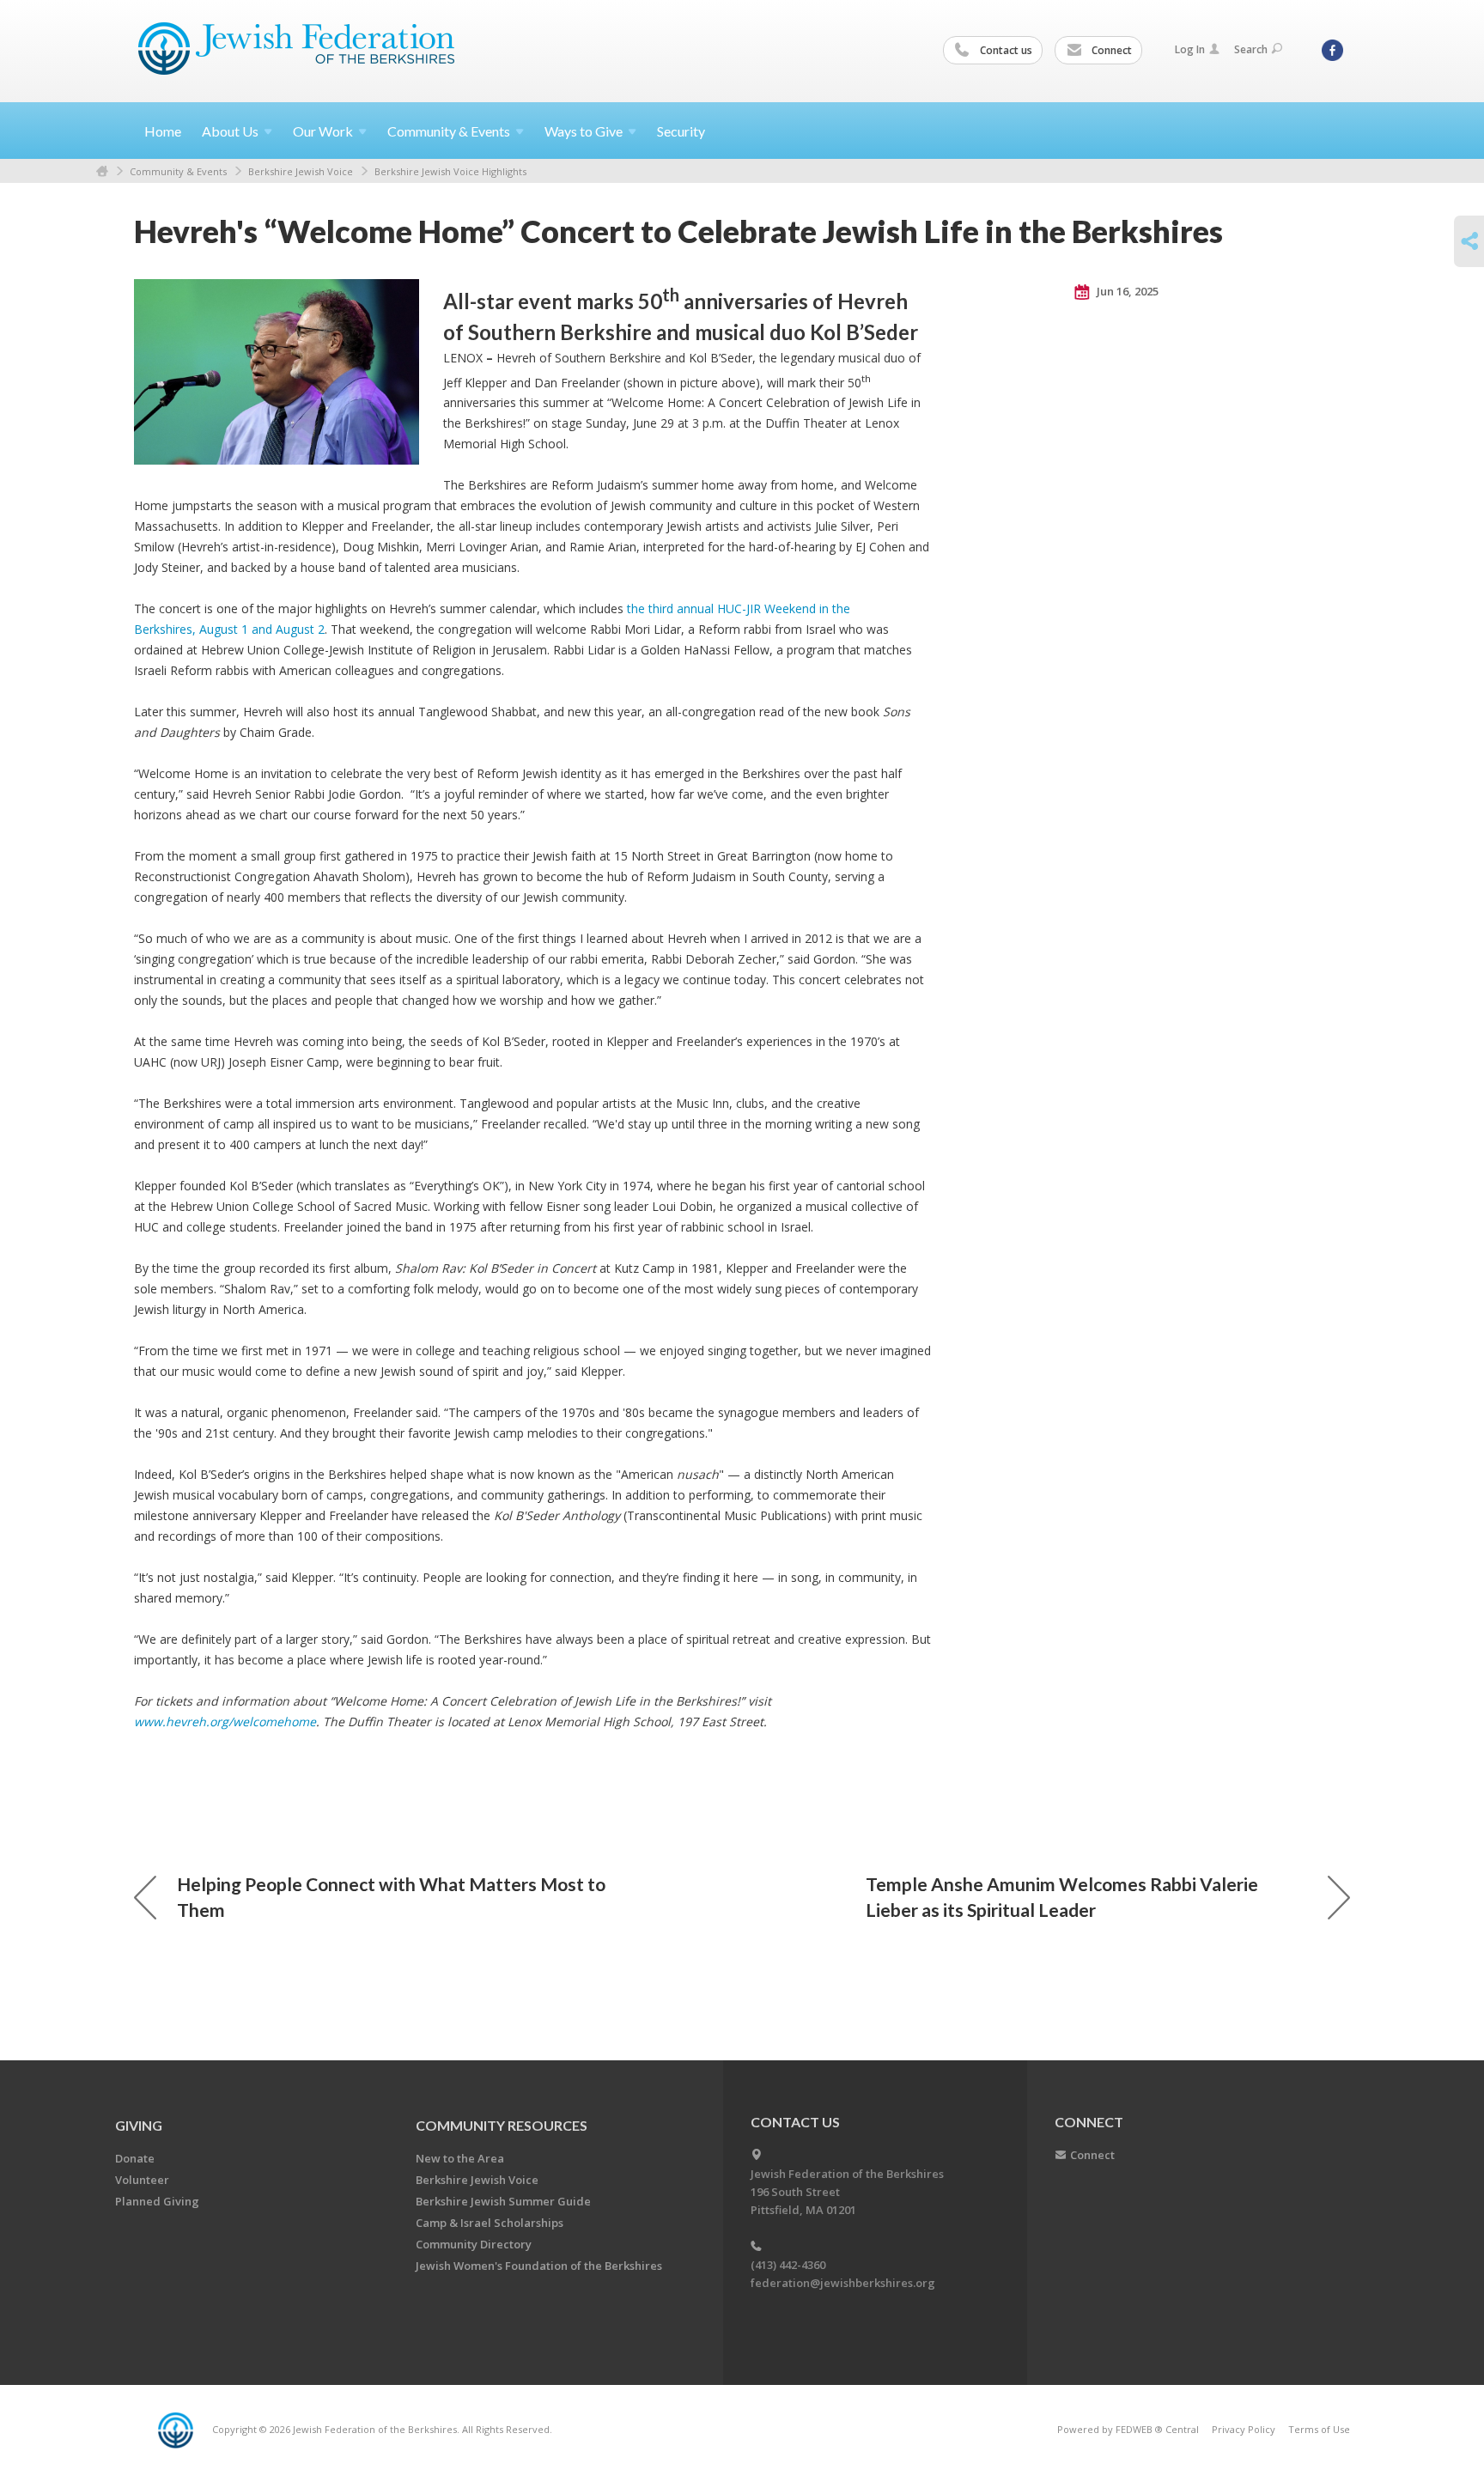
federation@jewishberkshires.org (843, 2283)
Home (163, 131)
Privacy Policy (1244, 2429)
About (230, 131)
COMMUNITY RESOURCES (502, 2125)
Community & (449, 131)
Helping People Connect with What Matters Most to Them (391, 1897)
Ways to (584, 131)
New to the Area (460, 2158)
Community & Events (178, 171)
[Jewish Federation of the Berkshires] (297, 49)
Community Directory (474, 2244)
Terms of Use (1319, 2429)
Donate (135, 2158)
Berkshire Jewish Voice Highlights (450, 171)
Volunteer (142, 2180)
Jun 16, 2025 (1126, 291)
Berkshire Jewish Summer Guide (503, 2201)
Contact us (1005, 50)
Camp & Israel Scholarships (490, 2223)
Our (323, 131)
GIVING (139, 2125)
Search (1251, 49)
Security (681, 131)
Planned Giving (157, 2201)
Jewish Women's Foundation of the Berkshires (539, 2266)
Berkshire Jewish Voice (301, 171)
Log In (1190, 49)
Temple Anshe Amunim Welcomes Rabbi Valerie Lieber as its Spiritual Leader (1062, 1897)
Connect (1110, 50)
